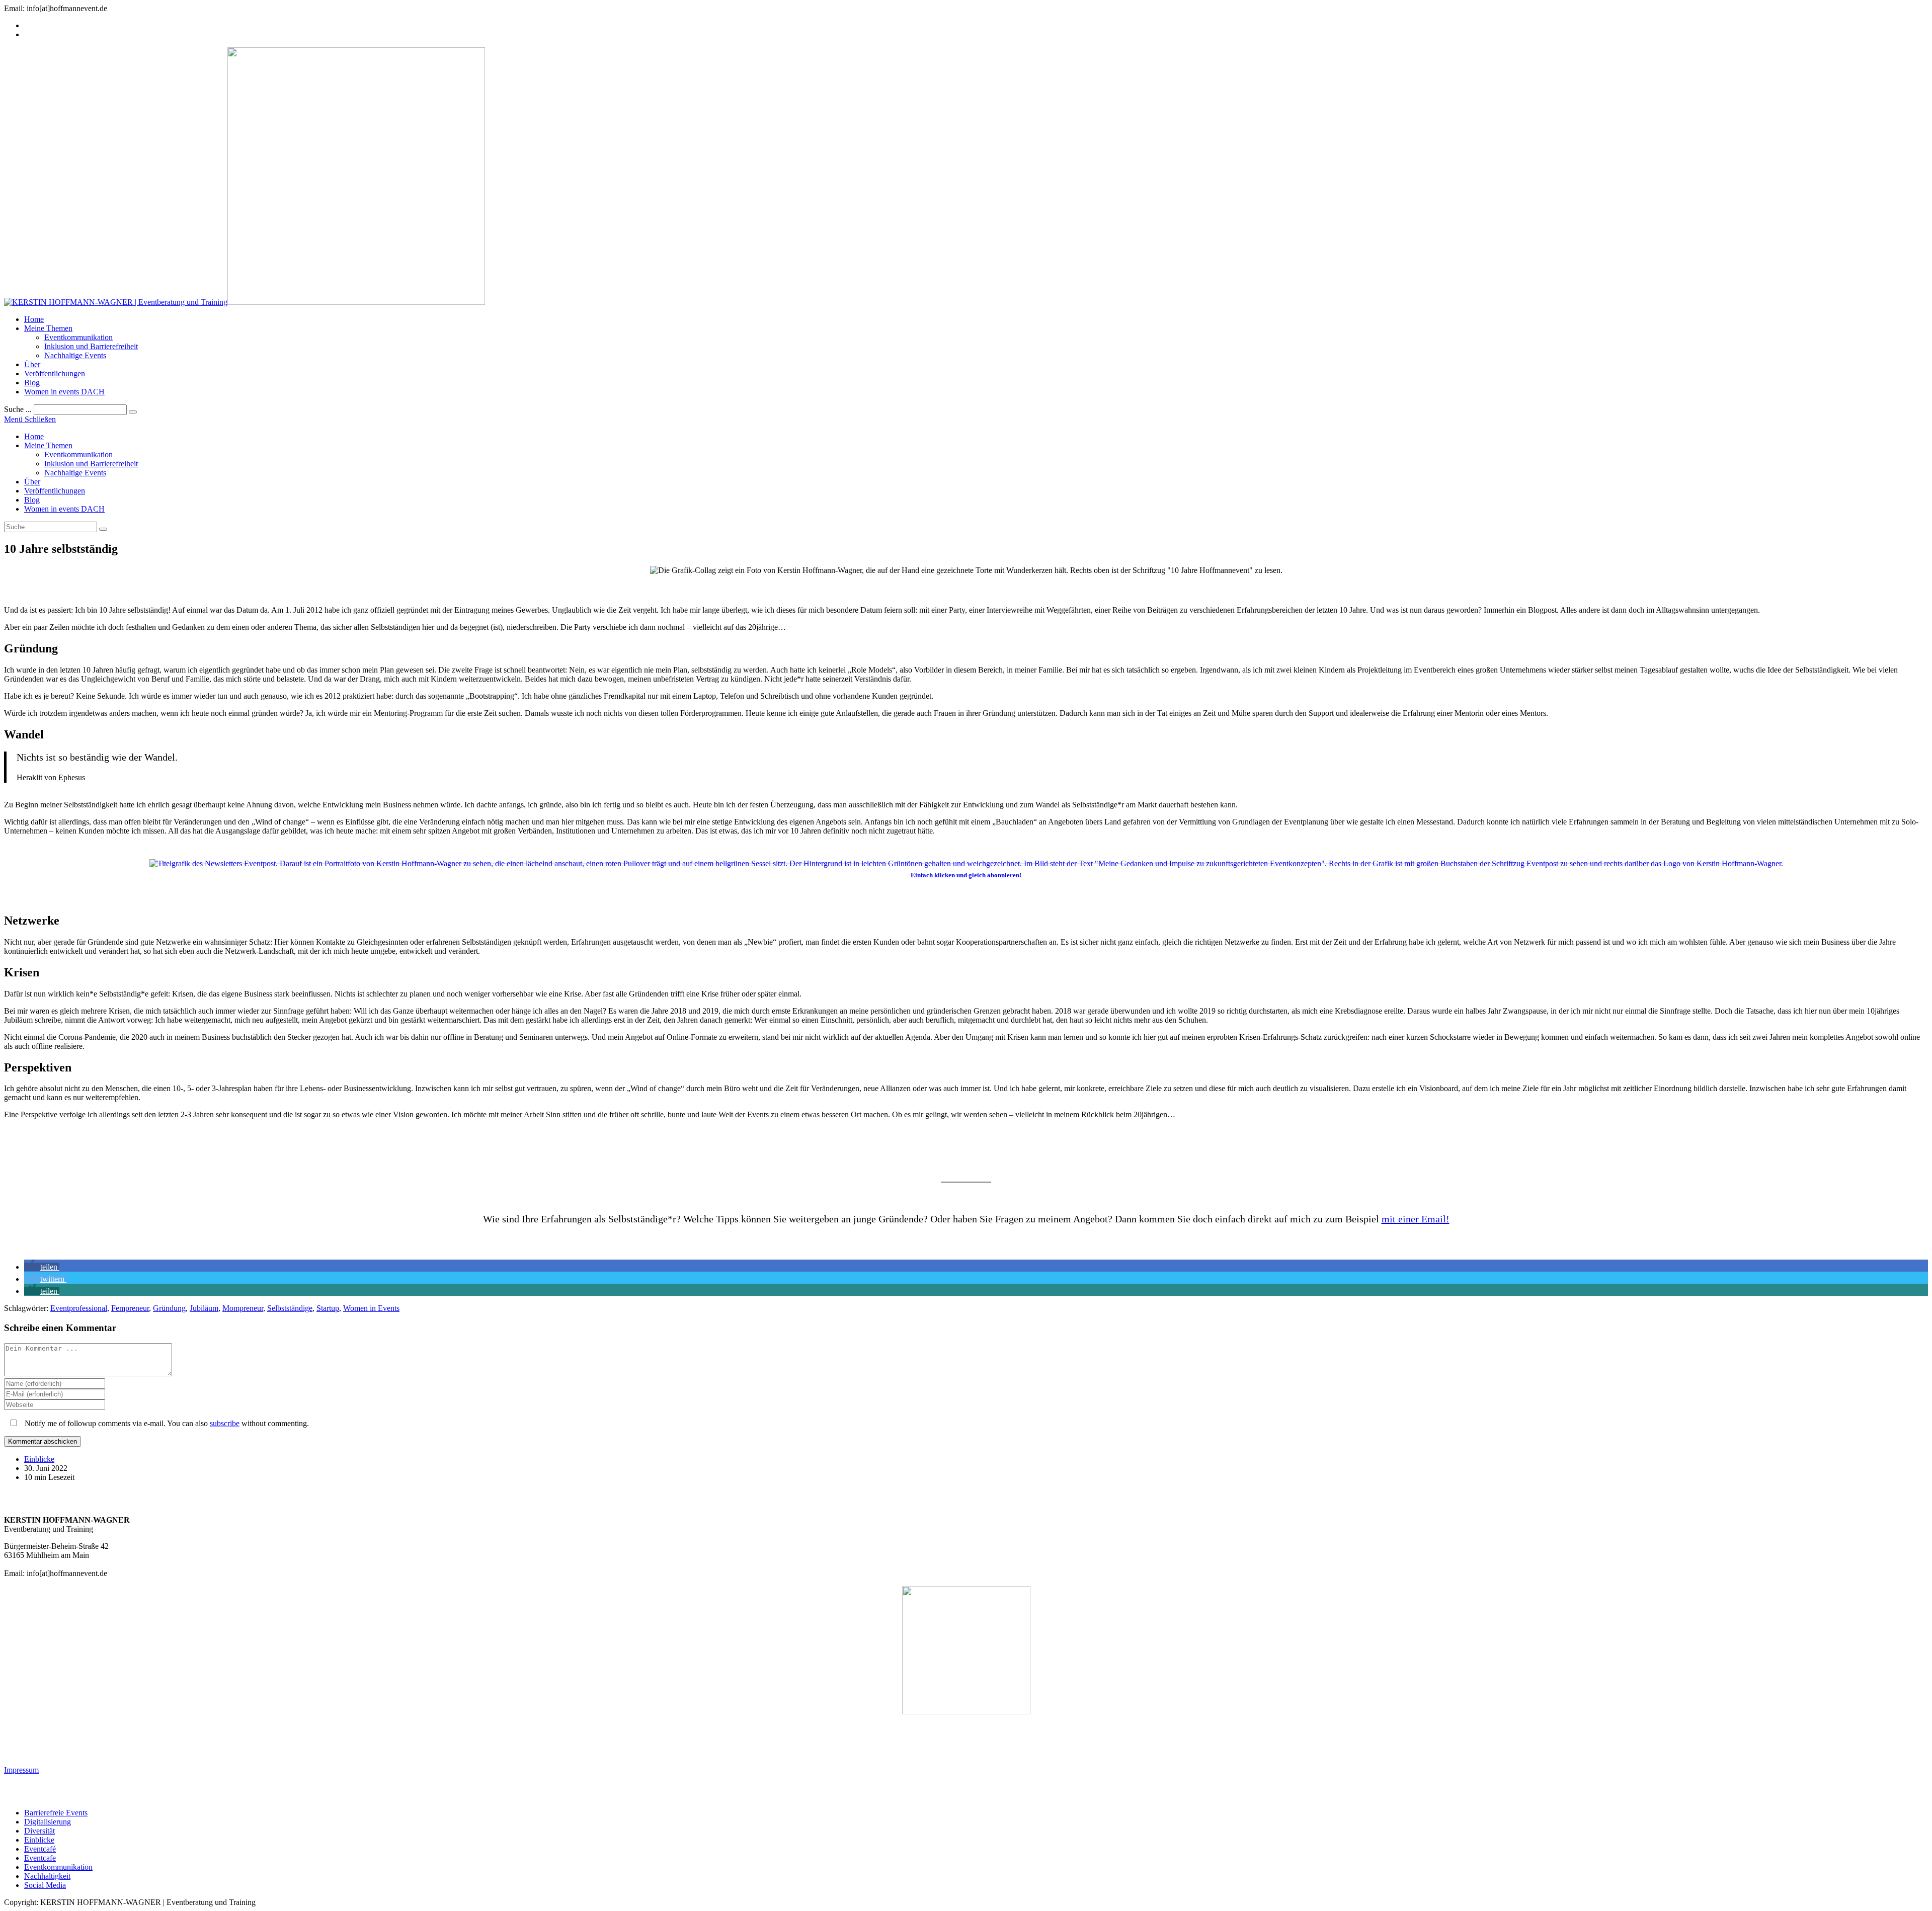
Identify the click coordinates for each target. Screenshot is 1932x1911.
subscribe (225, 1423)
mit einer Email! (1416, 1219)
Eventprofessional (79, 1308)
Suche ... (18, 409)
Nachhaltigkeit (47, 1876)
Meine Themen (48, 445)
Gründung (169, 1308)
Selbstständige (290, 1308)
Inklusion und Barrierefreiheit (91, 464)
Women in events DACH (64, 509)
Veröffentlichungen (55, 491)
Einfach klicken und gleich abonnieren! (966, 875)
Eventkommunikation (78, 454)
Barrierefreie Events (56, 1813)
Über (32, 482)
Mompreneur (243, 1308)
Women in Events (371, 1308)
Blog (32, 500)
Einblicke (39, 1459)
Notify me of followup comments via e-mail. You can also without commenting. (166, 1423)
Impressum (21, 1770)
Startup (328, 1308)
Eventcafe (40, 1858)
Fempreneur (130, 1308)
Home (34, 436)
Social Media (45, 1885)
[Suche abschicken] (103, 529)
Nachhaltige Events (75, 473)
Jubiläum (204, 1308)
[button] (42, 1267)
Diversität (39, 1831)
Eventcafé (40, 1849)
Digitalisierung (48, 1822)
